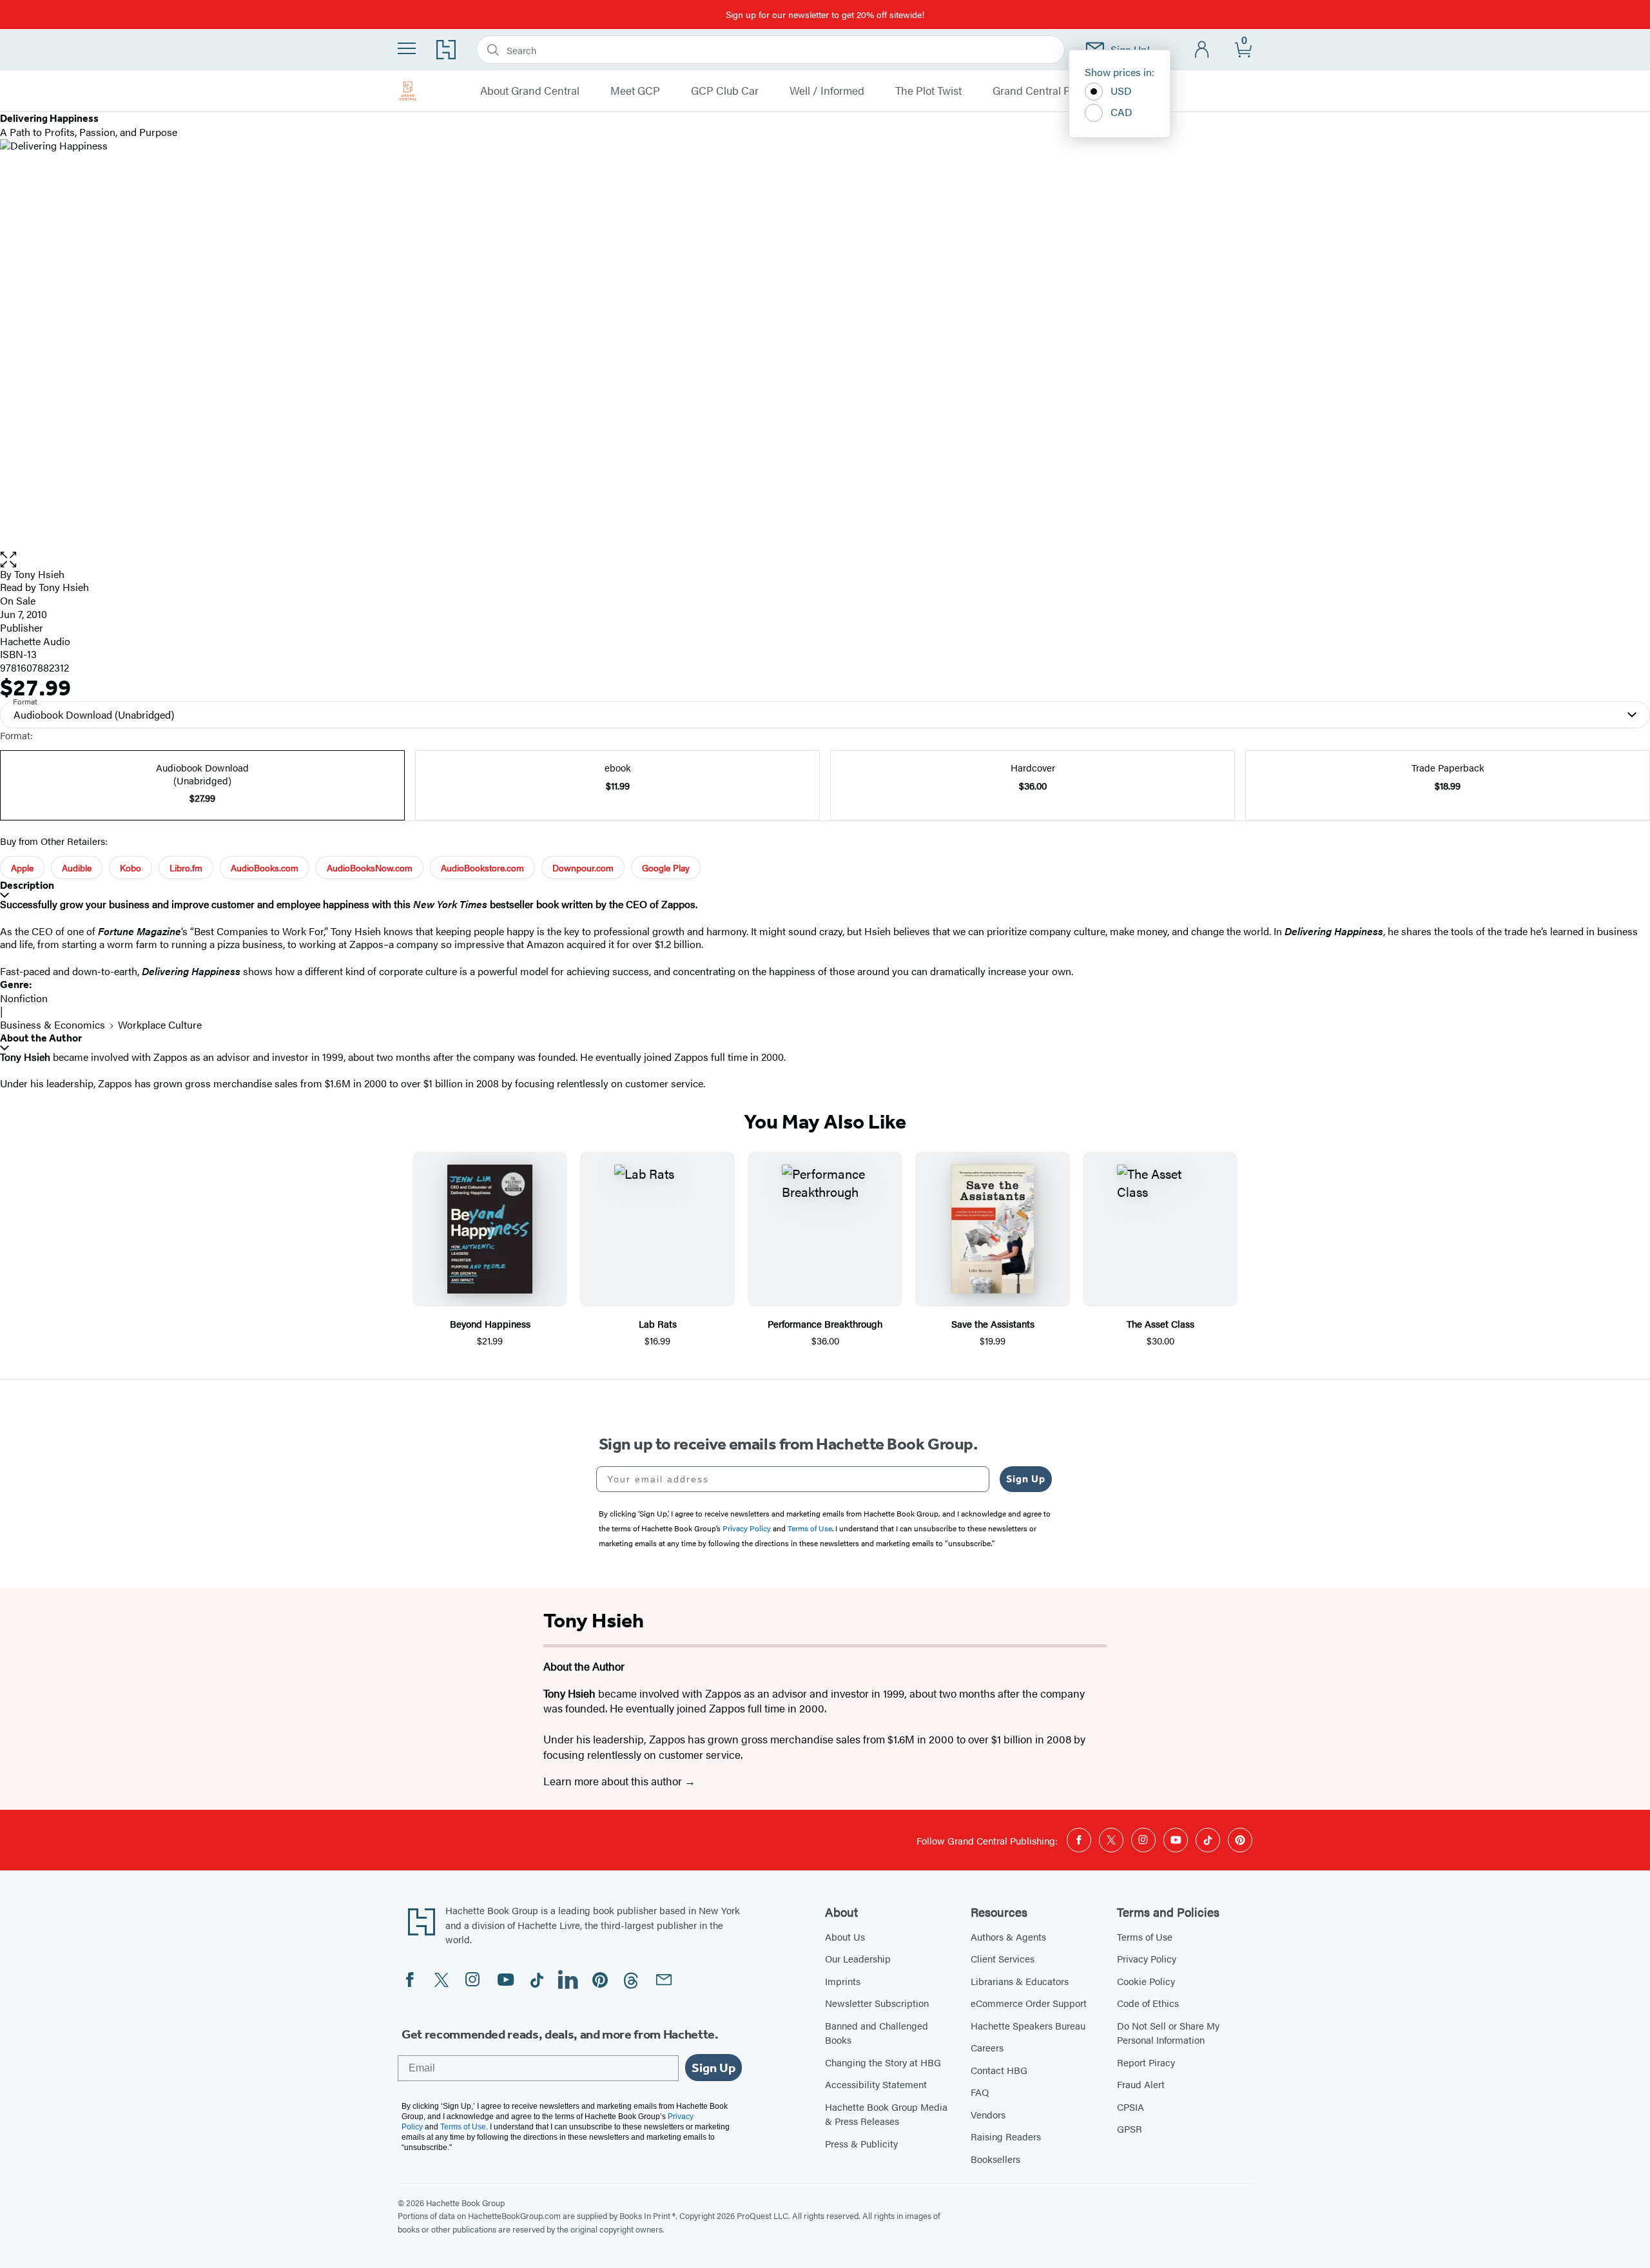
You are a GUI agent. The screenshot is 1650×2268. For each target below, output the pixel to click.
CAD (1121, 112)
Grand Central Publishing (1054, 91)
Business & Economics (53, 1024)
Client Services (1003, 1958)
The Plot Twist (928, 91)
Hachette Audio (35, 641)
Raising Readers (1006, 2136)
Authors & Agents (1008, 1936)
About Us (845, 1936)
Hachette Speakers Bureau (1028, 2025)
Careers (987, 2047)
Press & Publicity (861, 2143)
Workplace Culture (160, 1024)
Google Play (666, 867)
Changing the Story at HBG (883, 2062)
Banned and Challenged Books (877, 2033)
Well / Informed (827, 91)
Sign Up (1026, 1479)
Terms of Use (1145, 1936)
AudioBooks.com (265, 867)
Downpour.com (583, 867)
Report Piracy (1146, 2062)
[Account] (1202, 50)
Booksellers (995, 2159)
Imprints (843, 1981)
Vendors (988, 2114)
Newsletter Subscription (877, 2003)
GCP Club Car (725, 91)
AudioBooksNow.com (370, 867)
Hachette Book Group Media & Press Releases (886, 2114)
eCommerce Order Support (1029, 2003)
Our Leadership (858, 1958)
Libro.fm (186, 867)
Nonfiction (24, 998)
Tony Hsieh (39, 574)
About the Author (41, 1038)
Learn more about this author (614, 1781)
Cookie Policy (1146, 1981)
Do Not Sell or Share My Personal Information (1168, 2033)
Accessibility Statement (876, 2084)
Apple (22, 867)
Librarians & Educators (1020, 1981)
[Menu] (407, 48)
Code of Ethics (1148, 2003)
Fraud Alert (1141, 2084)
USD (1121, 91)
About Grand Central (530, 91)
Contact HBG (999, 2070)
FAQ (980, 2092)
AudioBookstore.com (482, 867)
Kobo (131, 867)
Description (27, 885)
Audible (77, 867)
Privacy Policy (1147, 1958)
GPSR (1130, 2128)
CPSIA (1131, 2107)
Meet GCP (635, 91)
